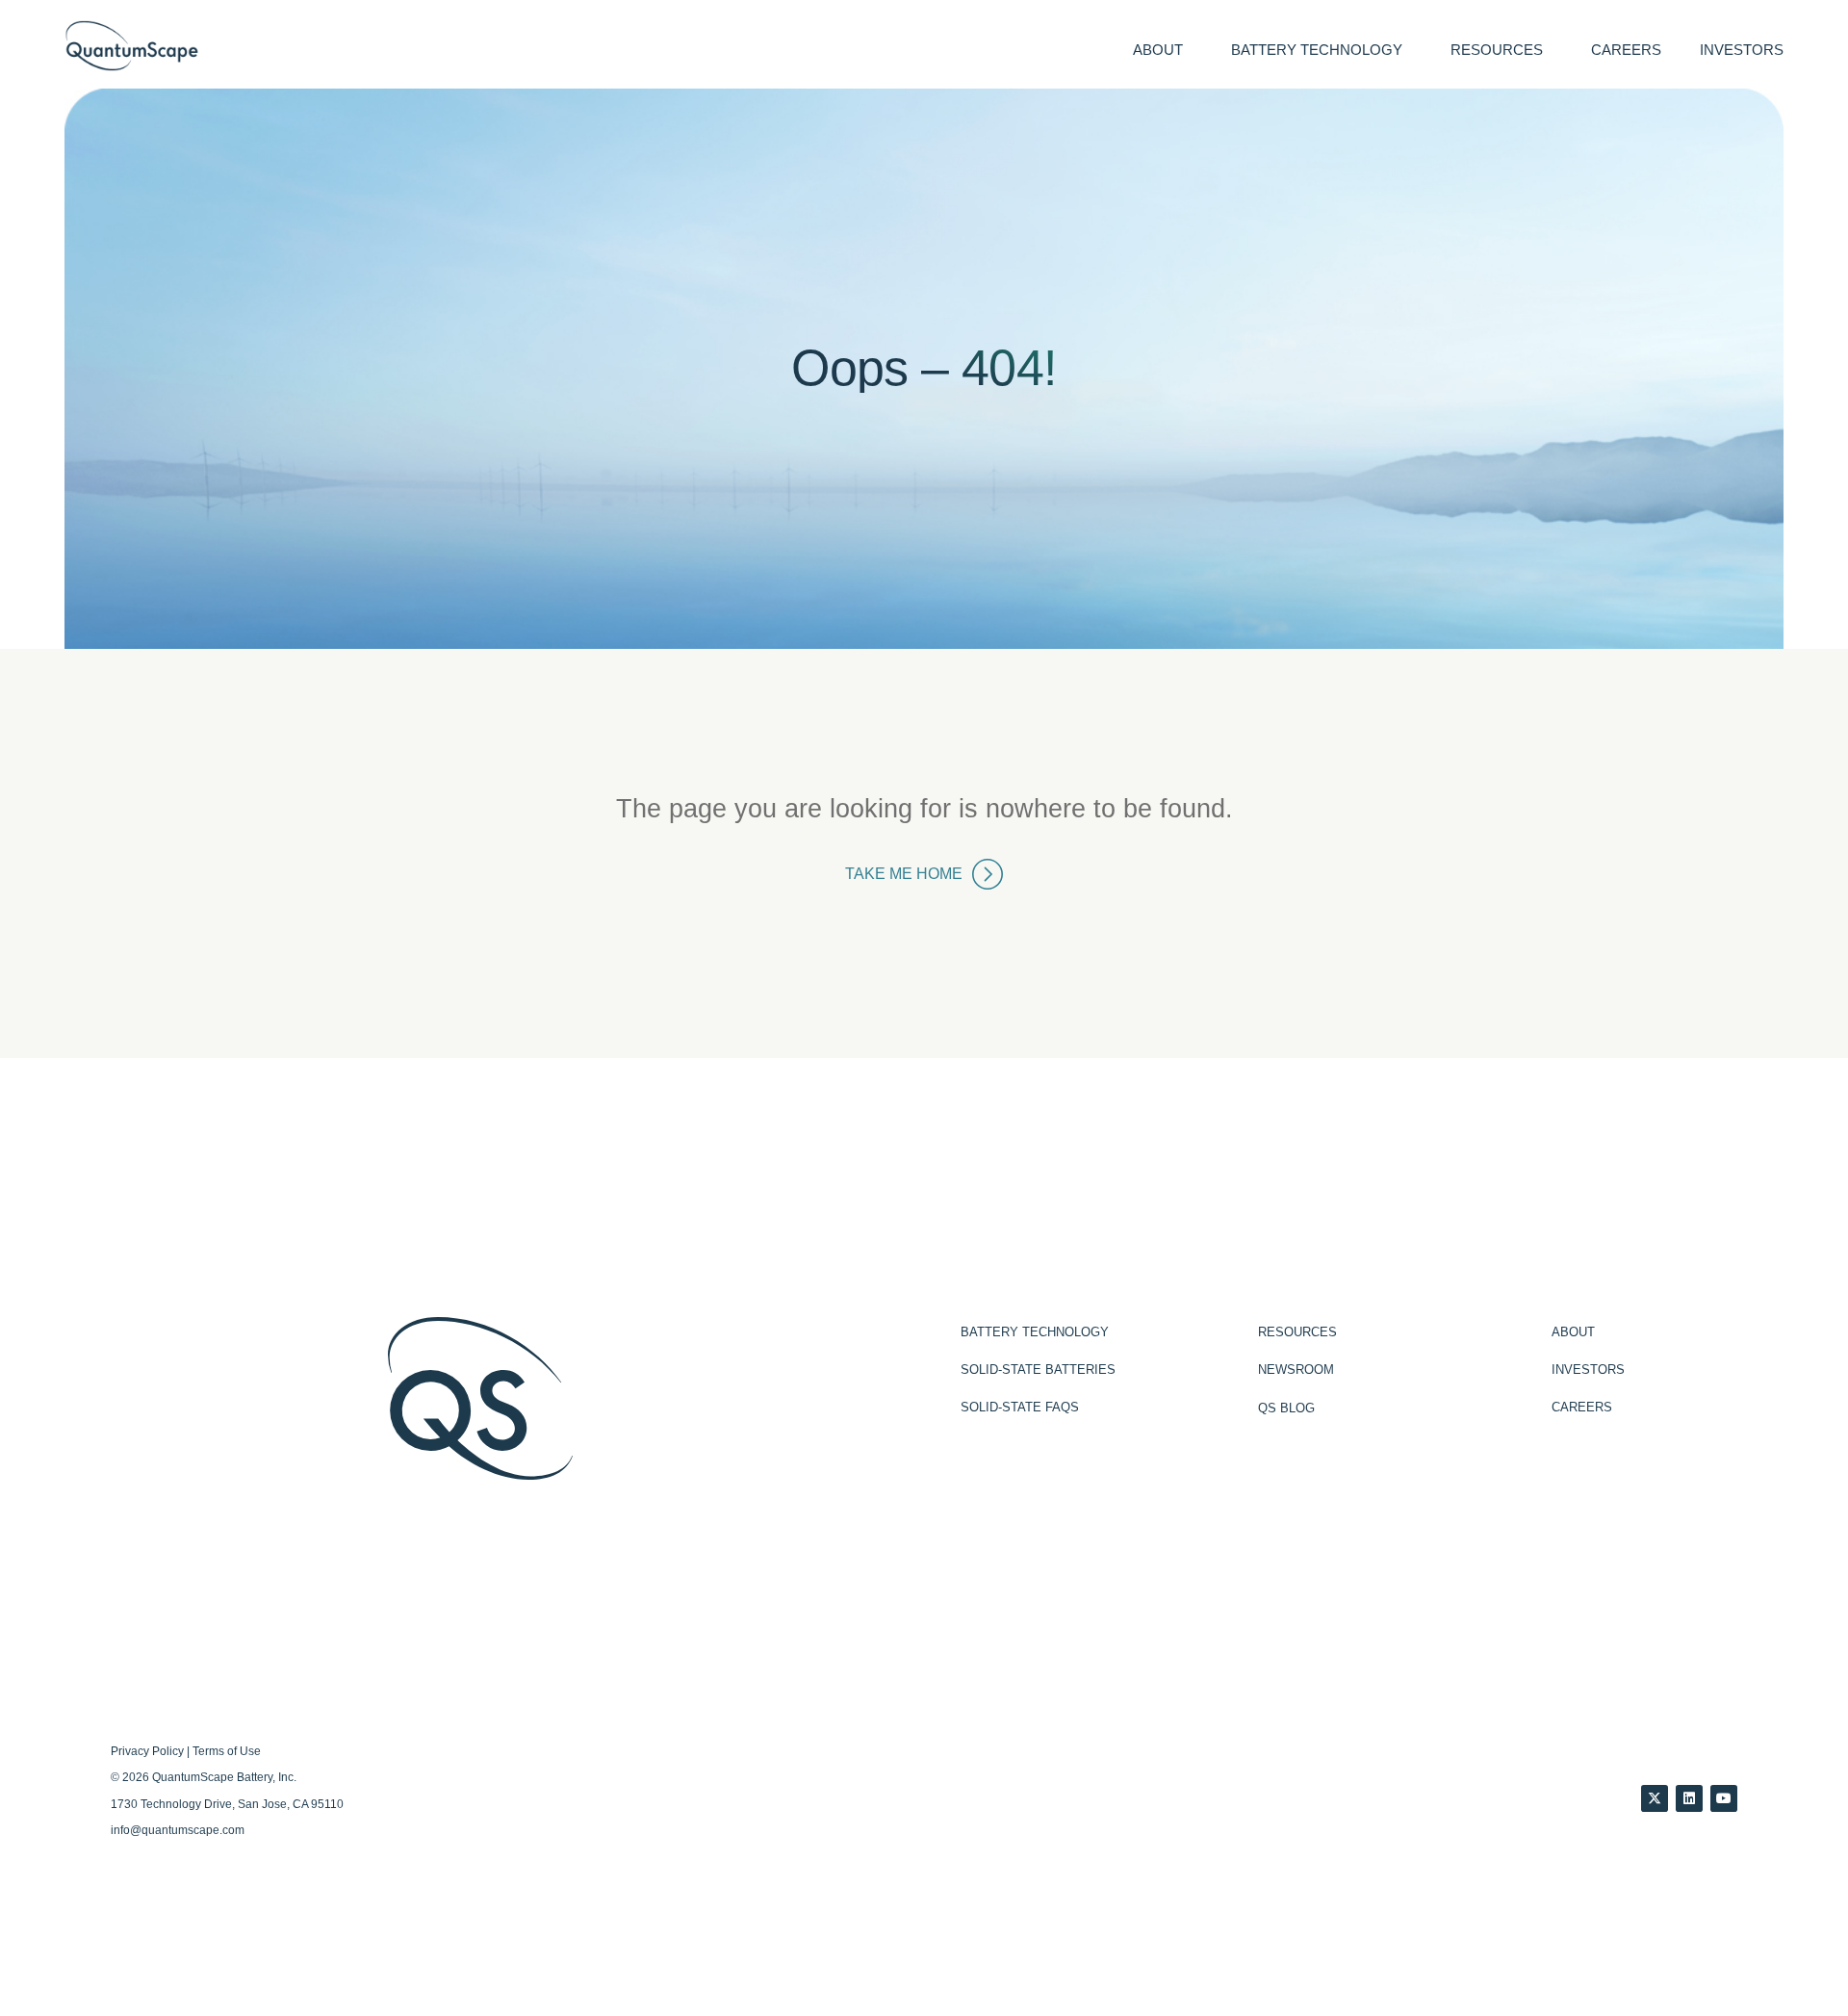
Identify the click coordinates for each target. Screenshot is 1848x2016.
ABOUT (1158, 50)
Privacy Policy (147, 1751)
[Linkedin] (1689, 1798)
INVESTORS (1742, 50)
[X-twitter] (1655, 1798)
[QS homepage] (132, 46)
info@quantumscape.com (178, 1830)
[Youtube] (1724, 1798)
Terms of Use (227, 1751)
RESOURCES (1497, 50)
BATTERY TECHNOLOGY (1317, 50)
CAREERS (1626, 50)
